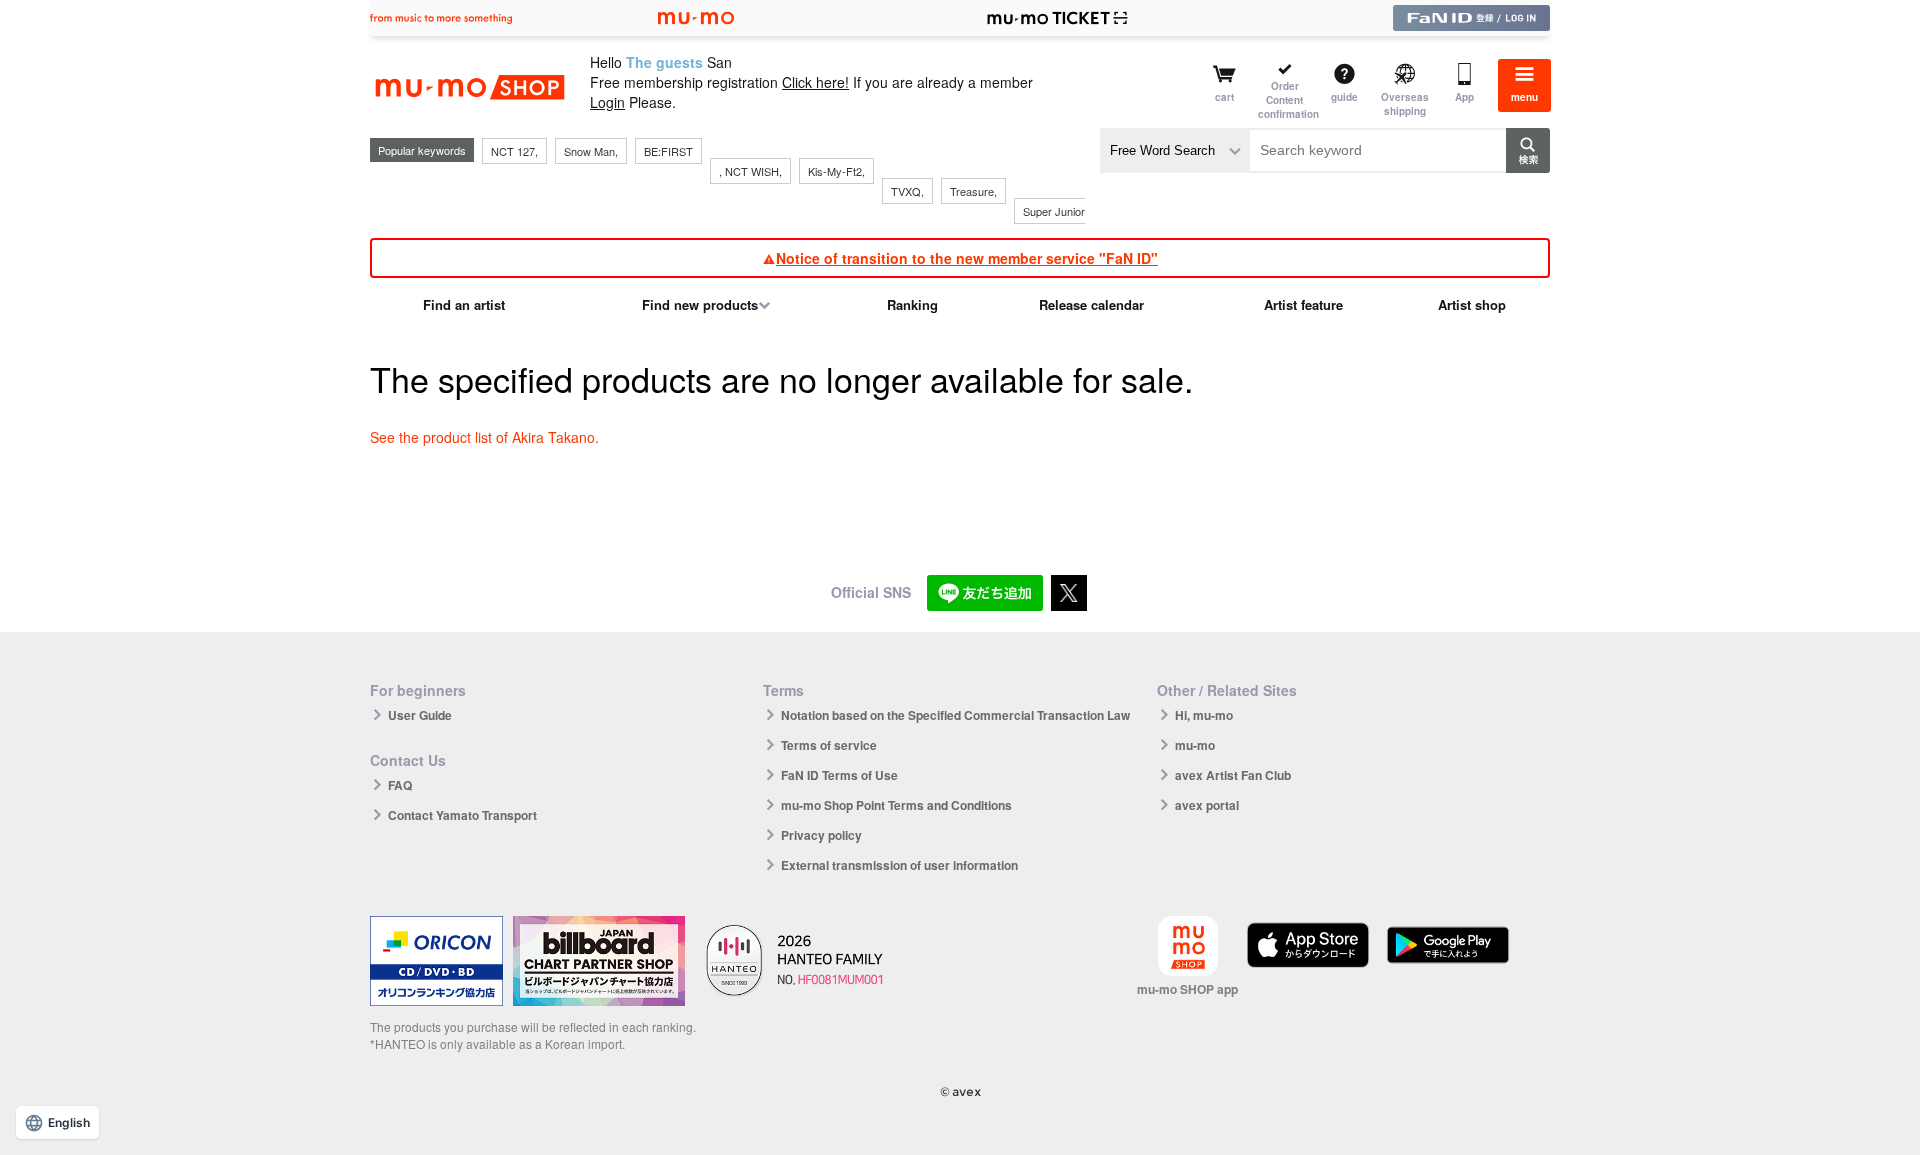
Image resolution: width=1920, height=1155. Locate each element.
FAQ (400, 785)
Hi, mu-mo (1204, 715)
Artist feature (1303, 304)
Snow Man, (591, 151)
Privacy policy (821, 835)
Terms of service (829, 745)
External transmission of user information (899, 865)
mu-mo (1195, 745)
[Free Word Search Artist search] (1175, 150)
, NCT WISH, (750, 171)
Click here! (815, 82)
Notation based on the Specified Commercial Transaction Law (955, 715)
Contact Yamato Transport (462, 815)
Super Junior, (1055, 211)
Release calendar (1091, 304)
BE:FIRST (668, 151)
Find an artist (464, 304)
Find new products (700, 304)
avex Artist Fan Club (1233, 775)
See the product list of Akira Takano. (484, 437)
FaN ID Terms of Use (839, 775)
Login (607, 102)
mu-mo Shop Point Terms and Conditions (896, 805)
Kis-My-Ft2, (836, 171)
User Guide (420, 715)
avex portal (1207, 805)
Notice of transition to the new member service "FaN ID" (967, 258)
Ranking (912, 304)
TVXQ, (907, 191)
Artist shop (1472, 304)
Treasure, (973, 191)
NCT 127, (514, 151)
